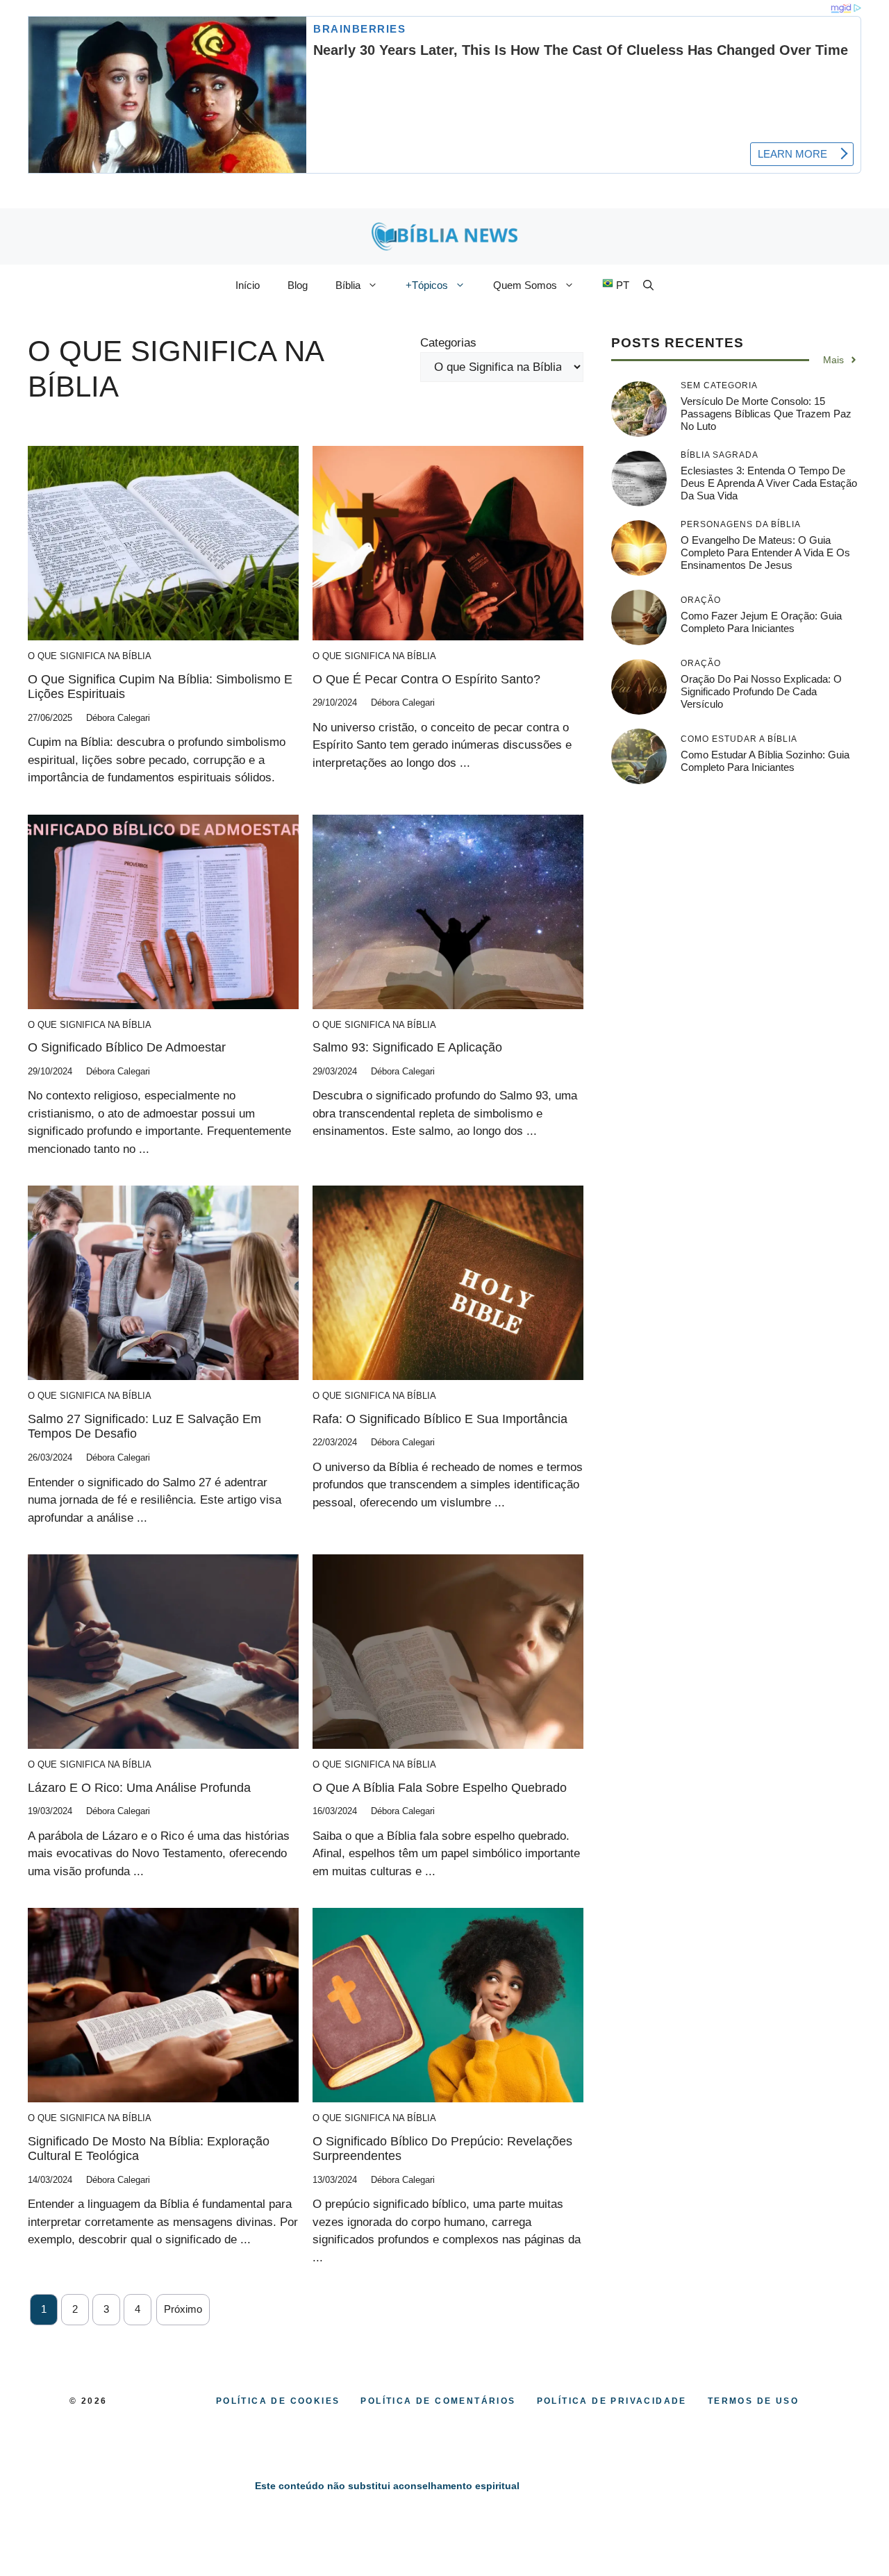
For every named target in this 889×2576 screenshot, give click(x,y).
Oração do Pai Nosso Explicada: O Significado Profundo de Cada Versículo (761, 691)
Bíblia (348, 285)
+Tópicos (427, 285)
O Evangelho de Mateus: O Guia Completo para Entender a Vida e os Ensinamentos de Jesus (765, 552)
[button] (648, 285)
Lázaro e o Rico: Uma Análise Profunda (139, 1788)
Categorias (448, 343)
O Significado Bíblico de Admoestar (127, 1047)
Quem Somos (525, 285)
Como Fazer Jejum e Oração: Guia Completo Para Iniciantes (761, 622)
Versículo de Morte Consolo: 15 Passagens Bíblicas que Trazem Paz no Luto (766, 414)
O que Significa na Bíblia (90, 656)
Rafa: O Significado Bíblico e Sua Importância (440, 1419)
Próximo (183, 2309)
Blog (298, 285)
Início (248, 285)
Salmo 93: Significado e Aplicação (407, 1047)
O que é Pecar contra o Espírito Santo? (426, 679)
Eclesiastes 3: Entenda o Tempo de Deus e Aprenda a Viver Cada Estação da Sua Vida (769, 483)
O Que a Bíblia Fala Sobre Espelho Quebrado (440, 1788)
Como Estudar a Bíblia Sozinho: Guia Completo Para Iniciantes (765, 761)
